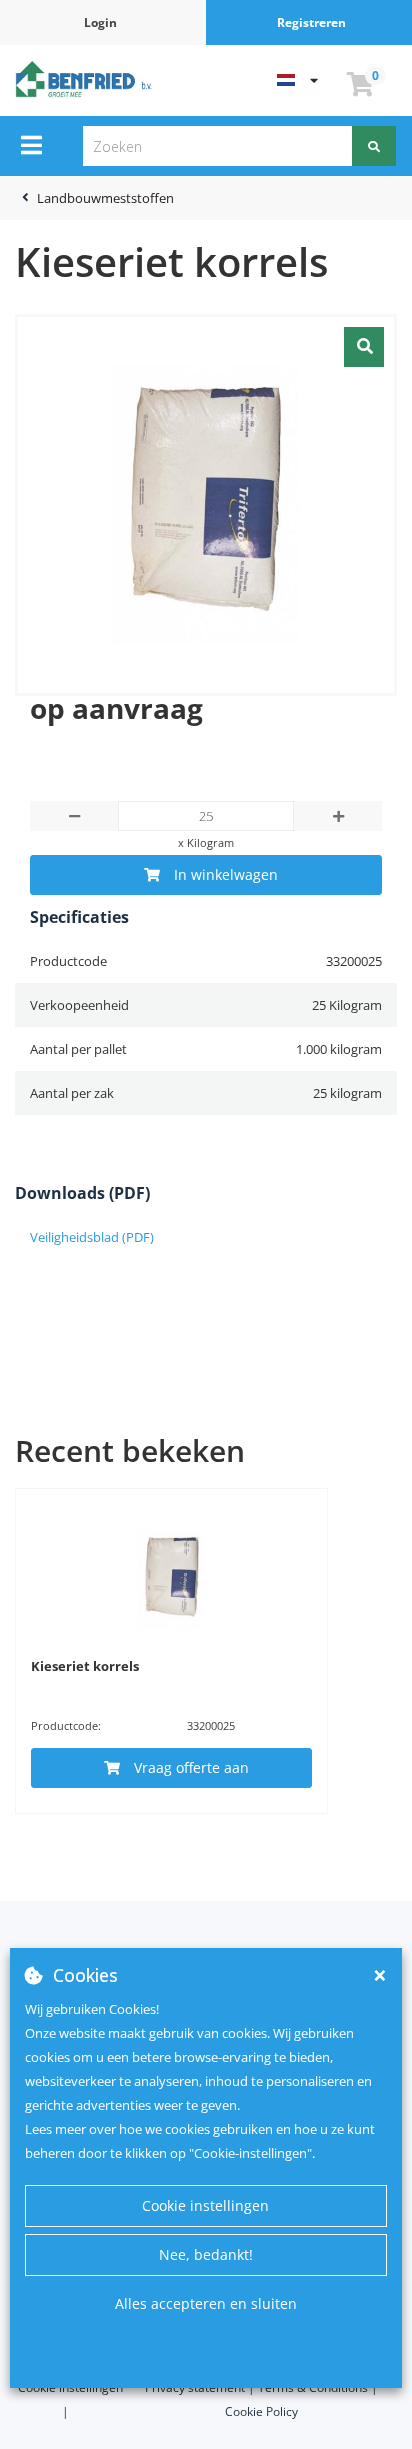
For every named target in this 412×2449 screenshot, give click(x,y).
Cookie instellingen (205, 2205)
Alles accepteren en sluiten (206, 2303)
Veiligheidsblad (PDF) (92, 1237)
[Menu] (31, 145)
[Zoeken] (374, 146)
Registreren (311, 22)
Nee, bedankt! (206, 2254)
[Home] (86, 79)
